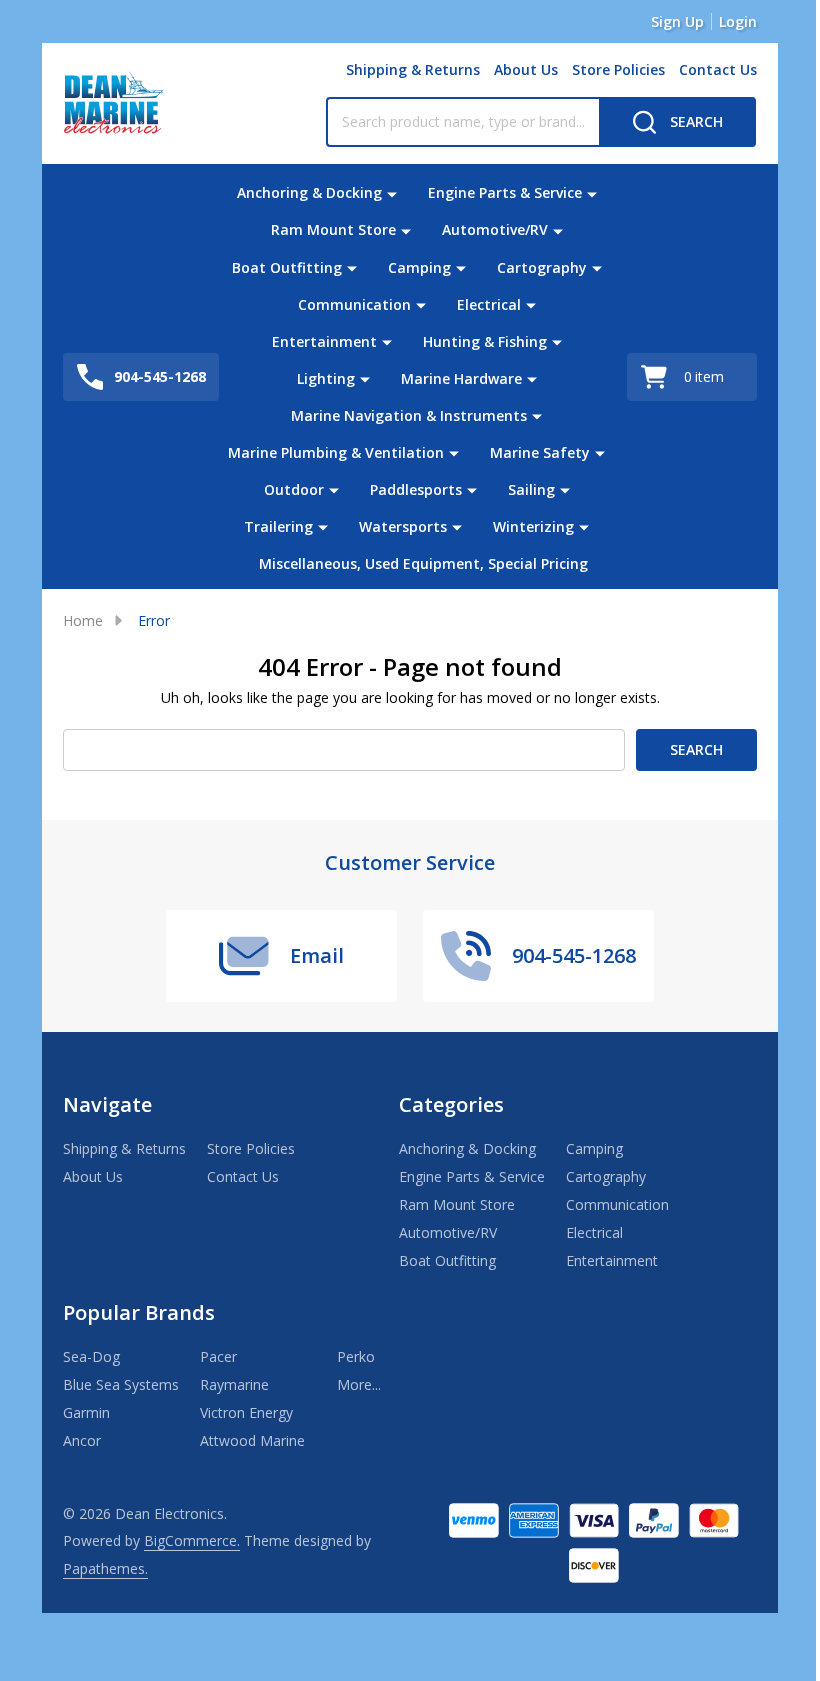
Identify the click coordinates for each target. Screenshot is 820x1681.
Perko (356, 1356)
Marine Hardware (461, 378)
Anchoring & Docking (309, 192)
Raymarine (234, 1384)
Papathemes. (105, 1568)
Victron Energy (246, 1412)
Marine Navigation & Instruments (409, 415)
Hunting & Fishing (485, 341)
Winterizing (533, 526)
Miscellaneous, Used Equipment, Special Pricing (423, 563)
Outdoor (294, 489)
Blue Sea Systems (121, 1384)
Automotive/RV (495, 229)
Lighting (326, 378)
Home (83, 620)
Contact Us (718, 69)
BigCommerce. (192, 1540)
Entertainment (324, 341)
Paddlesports (416, 489)
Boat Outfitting (287, 267)
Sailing (531, 489)
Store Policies (618, 69)
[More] (392, 192)
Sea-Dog (91, 1356)
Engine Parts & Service (505, 192)
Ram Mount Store (333, 229)
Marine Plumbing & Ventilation (336, 452)
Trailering (278, 526)
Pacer (218, 1356)
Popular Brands (139, 1312)
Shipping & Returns (413, 69)
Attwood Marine (252, 1440)
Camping (419, 267)
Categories (451, 1104)
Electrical (489, 304)
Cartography (542, 267)
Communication (354, 304)
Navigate (107, 1104)
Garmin (86, 1412)
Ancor (82, 1440)
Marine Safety (540, 452)
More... (359, 1384)
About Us (526, 69)
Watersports (403, 526)
